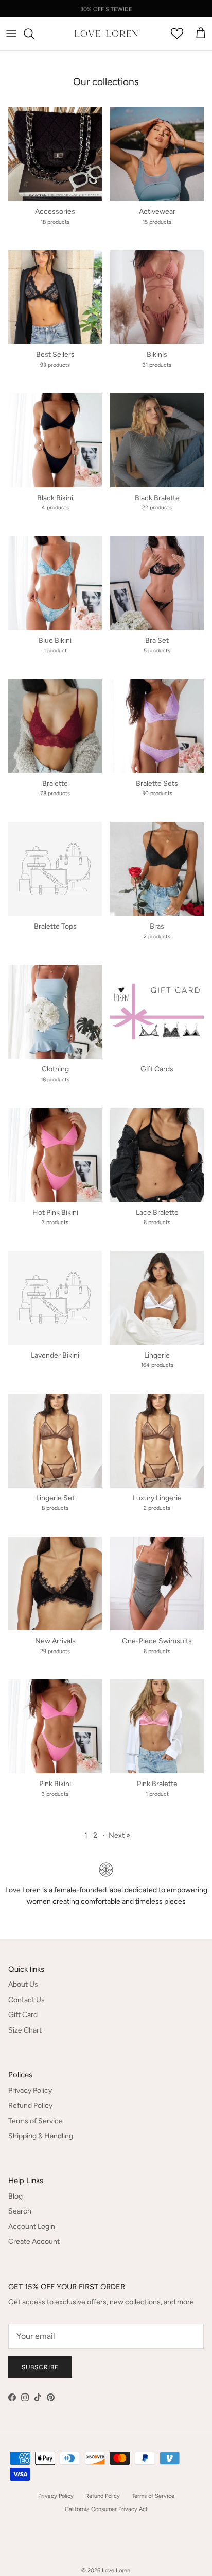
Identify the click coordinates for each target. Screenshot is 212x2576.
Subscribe (40, 2367)
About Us (23, 1984)
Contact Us (26, 2000)
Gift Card (23, 2015)
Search (20, 2211)
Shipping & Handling (41, 2136)
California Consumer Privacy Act (106, 2509)
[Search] (34, 34)
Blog (15, 2196)
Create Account (34, 2242)
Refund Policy (30, 2106)
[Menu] (11, 34)
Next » (119, 1835)
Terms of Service (36, 2121)
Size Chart (25, 2030)
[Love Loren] (106, 34)
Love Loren (116, 2571)
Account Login (32, 2227)
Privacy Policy (30, 2091)
